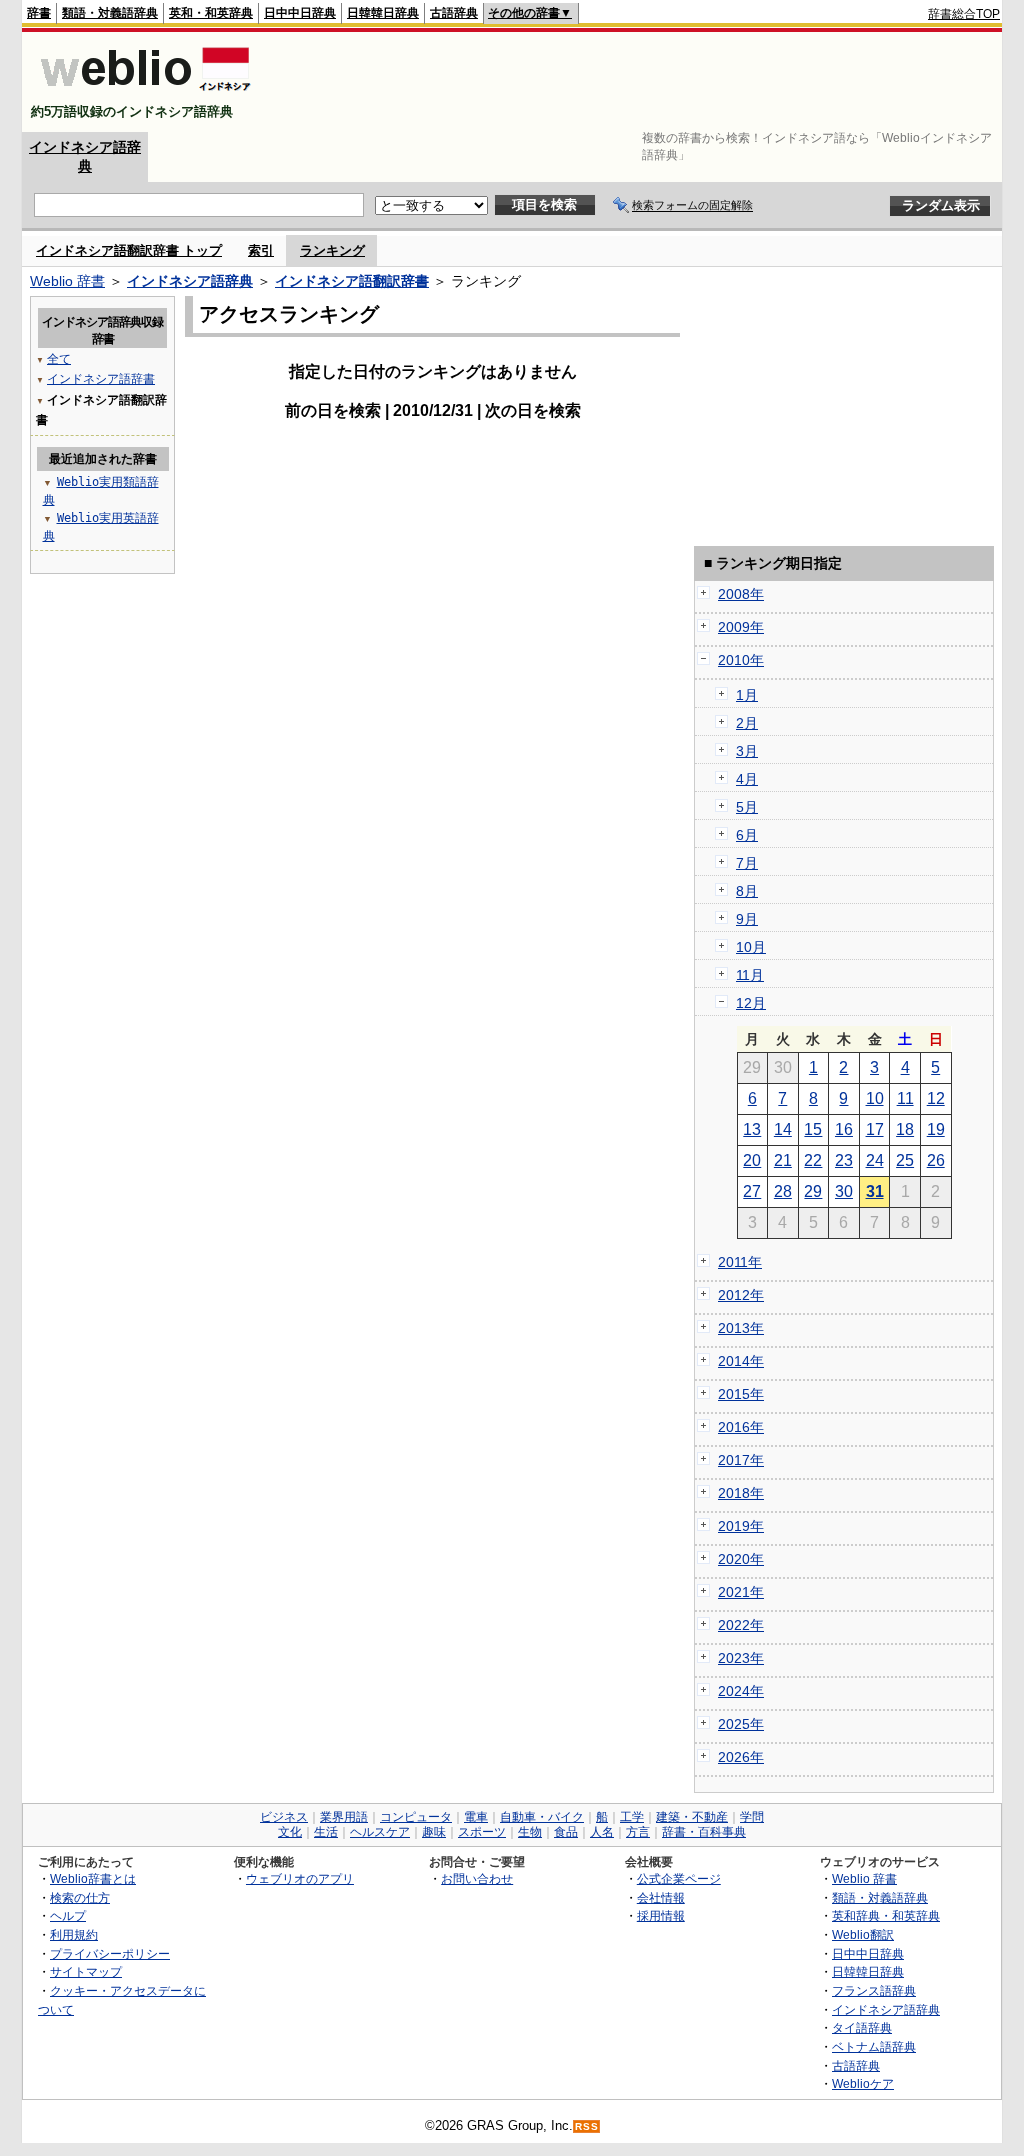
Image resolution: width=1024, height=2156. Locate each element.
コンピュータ (416, 1817)
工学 (632, 1817)
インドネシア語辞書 (101, 379)
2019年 (741, 1526)
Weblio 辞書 (67, 281)
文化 (290, 1832)
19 (936, 1129)
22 (813, 1160)
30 (844, 1191)
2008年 (741, 594)
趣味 (434, 1832)
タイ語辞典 (862, 2027)
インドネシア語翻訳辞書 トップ (129, 250)
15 (813, 1129)
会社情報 (661, 1897)
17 (875, 1129)
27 (752, 1191)
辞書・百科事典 (704, 1832)
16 (844, 1129)
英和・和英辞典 (211, 13)
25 (905, 1160)
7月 (747, 863)
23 (844, 1160)
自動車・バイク (542, 1817)
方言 (638, 1832)
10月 (751, 947)
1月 (747, 695)
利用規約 (74, 1934)
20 (752, 1160)
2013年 (741, 1328)
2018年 (741, 1493)
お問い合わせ (477, 1878)
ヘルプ (68, 1915)
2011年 (740, 1262)
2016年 (741, 1427)
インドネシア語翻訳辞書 (352, 281)
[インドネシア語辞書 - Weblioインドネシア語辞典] (143, 94)
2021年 (741, 1592)
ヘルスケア (380, 1832)
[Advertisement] (636, 82)
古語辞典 (454, 13)
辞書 (39, 13)
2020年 (741, 1559)
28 (783, 1191)
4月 (747, 779)
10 (875, 1098)
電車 (476, 1817)
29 (813, 1191)
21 (783, 1160)
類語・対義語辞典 (110, 13)
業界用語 (344, 1817)
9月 (747, 919)
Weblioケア (863, 2083)
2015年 (741, 1394)
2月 (747, 723)
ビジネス (284, 1817)
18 (905, 1129)
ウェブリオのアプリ (300, 1878)
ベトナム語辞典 (874, 2046)
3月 (747, 751)
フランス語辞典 (874, 1990)
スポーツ (482, 1832)
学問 (752, 1817)
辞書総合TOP (964, 14)
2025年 (741, 1724)
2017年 (741, 1460)
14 (783, 1129)
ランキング (332, 250)
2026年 (741, 1757)
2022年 (741, 1625)
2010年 (741, 660)
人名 (602, 1832)
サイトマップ (86, 1971)
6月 (747, 835)
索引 (261, 250)
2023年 (741, 1658)
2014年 (741, 1361)
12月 (751, 1003)
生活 (326, 1832)
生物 (530, 1832)
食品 (566, 1832)
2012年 (741, 1295)
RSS (587, 2126)
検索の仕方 (80, 1897)
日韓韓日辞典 (383, 13)
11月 (750, 975)
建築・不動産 (692, 1817)
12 (936, 1098)
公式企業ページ (679, 1878)
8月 (747, 891)
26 (936, 1160)
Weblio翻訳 (863, 1934)
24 (875, 1160)
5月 (747, 807)
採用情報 (661, 1915)
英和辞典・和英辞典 (886, 1915)
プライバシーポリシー (110, 1953)
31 (875, 1191)
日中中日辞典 (300, 13)
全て (59, 359)
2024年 (741, 1691)
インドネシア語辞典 (190, 281)
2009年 (741, 627)
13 (752, 1129)
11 (905, 1098)
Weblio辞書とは (93, 1878)
